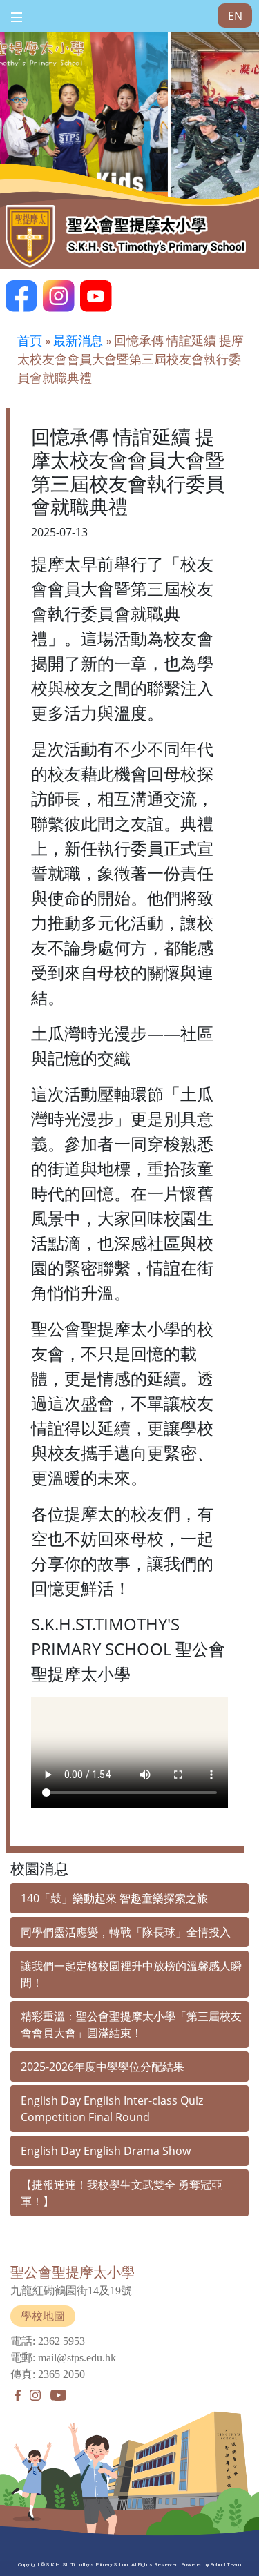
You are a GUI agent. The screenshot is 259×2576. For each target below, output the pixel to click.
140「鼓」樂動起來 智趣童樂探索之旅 (114, 1898)
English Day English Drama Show (106, 2151)
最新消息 (78, 341)
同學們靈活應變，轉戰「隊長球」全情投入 (126, 1932)
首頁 (30, 341)
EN (235, 16)
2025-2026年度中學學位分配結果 (103, 2067)
